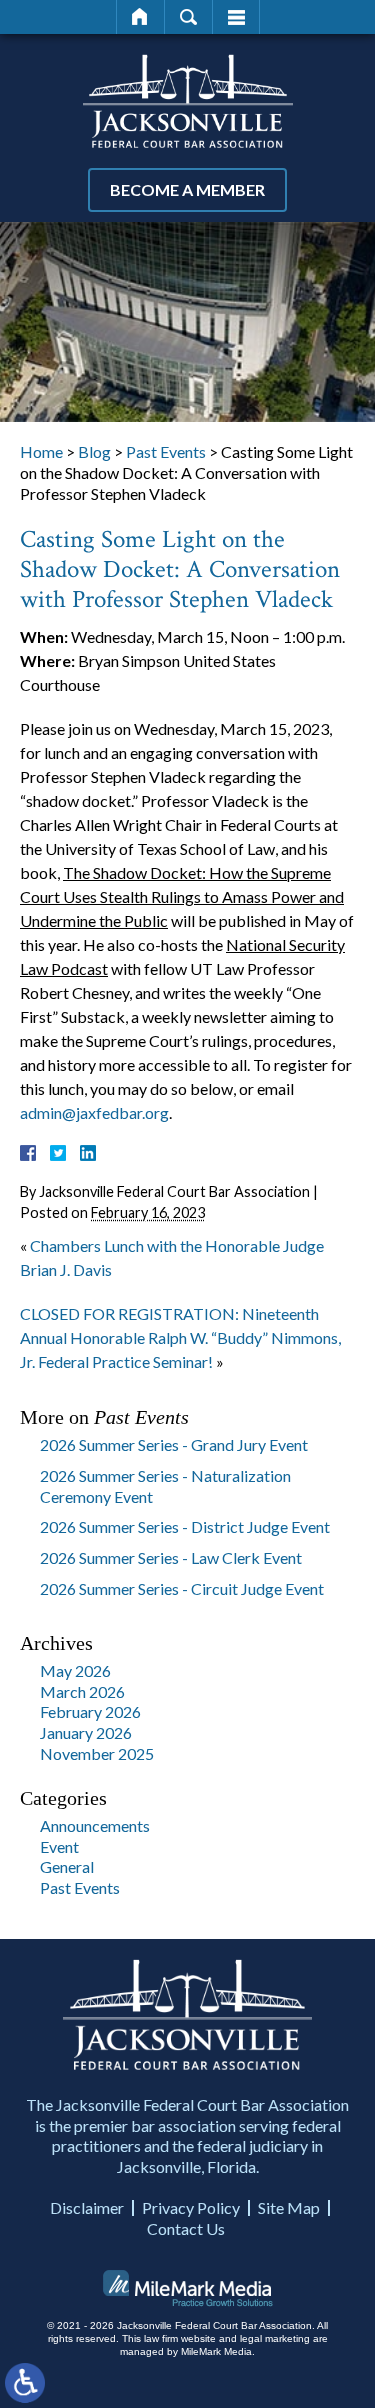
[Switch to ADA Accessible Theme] (25, 2383)
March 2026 (82, 1691)
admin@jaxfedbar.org (94, 1112)
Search (188, 17)
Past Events (166, 451)
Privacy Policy (191, 2207)
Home (140, 17)
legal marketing (275, 2338)
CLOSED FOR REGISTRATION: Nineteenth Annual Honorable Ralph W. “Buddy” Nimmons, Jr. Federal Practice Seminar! (180, 1337)
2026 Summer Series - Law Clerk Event (171, 1557)
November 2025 (97, 1753)
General (67, 1866)
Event (59, 1846)
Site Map (289, 2207)
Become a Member (187, 189)
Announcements (95, 1825)
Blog (94, 451)
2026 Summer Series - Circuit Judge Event (182, 1588)
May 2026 (75, 1670)
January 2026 (86, 1732)
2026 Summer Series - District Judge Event (185, 1526)
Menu (236, 17)
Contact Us (186, 2228)
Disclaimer (87, 2207)
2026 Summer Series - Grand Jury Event (174, 1444)
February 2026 (90, 1711)
